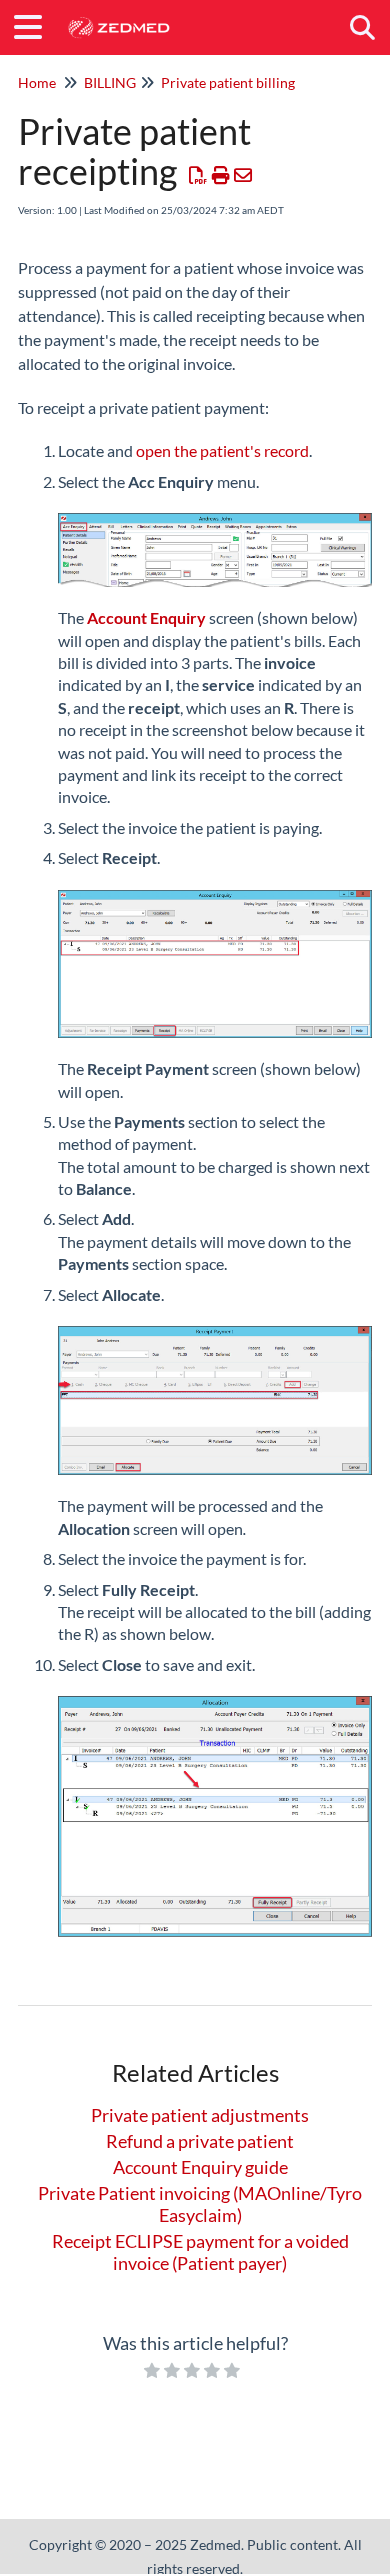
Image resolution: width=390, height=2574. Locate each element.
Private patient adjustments (200, 2115)
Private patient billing (228, 82)
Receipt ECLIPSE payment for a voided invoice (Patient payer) (200, 2252)
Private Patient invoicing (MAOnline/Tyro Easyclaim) (200, 2204)
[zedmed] (118, 17)
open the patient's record (222, 450)
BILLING (110, 82)
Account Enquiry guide (200, 2167)
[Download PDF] (198, 175)
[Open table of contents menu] (35, 24)
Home (37, 82)
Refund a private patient (200, 2141)
